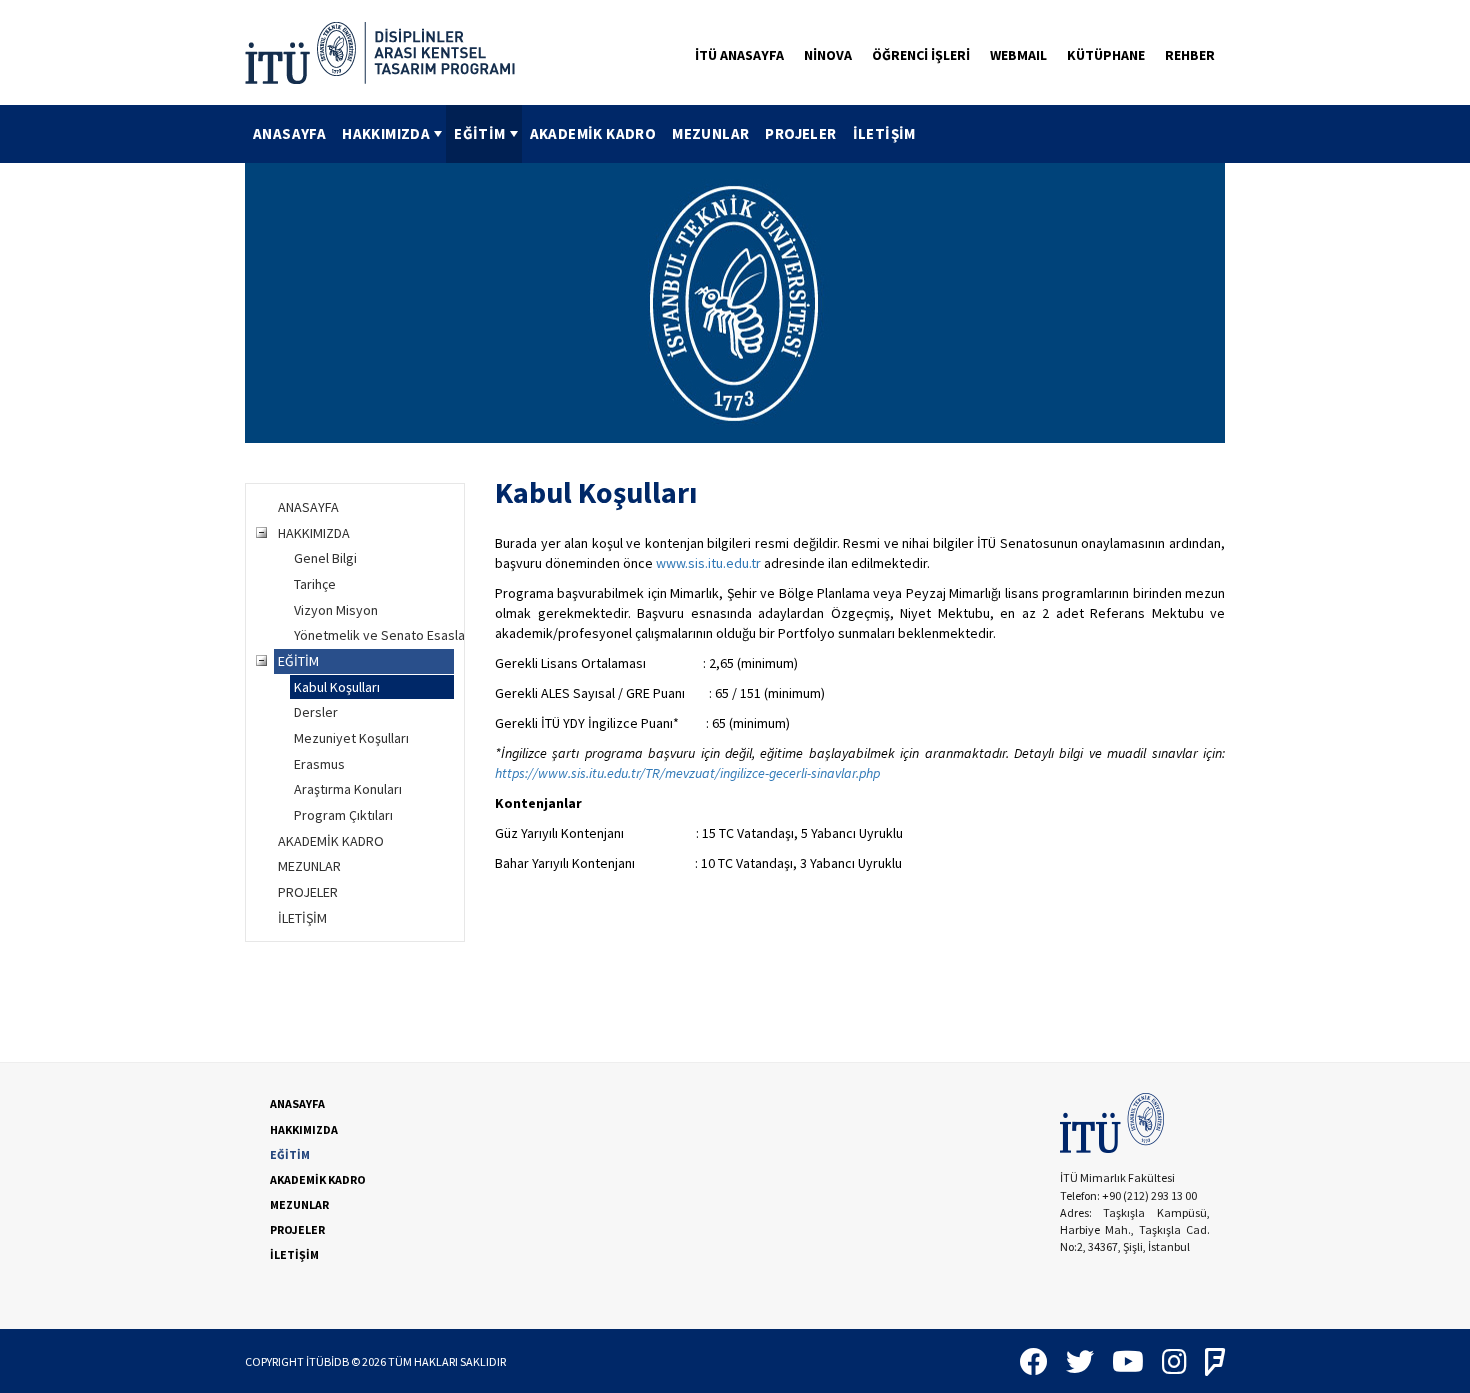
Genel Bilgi (325, 558)
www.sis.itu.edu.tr (708, 563)
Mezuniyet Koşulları (351, 738)
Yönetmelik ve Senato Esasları (374, 635)
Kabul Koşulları (337, 687)
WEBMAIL (1018, 55)
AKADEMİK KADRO (593, 133)
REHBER (1190, 55)
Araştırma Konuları (348, 789)
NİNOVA (828, 55)
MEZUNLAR (710, 133)
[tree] (355, 712)
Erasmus (319, 764)
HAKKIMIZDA (386, 133)
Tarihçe (315, 584)
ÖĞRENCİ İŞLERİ (921, 55)
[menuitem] (289, 134)
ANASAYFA (289, 133)
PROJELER (800, 133)
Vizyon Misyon (336, 610)
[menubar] (584, 134)
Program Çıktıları (343, 815)
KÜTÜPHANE (1106, 55)
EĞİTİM (479, 133)
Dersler (316, 712)
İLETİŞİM (884, 133)
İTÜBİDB (327, 1361)
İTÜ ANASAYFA (739, 55)
